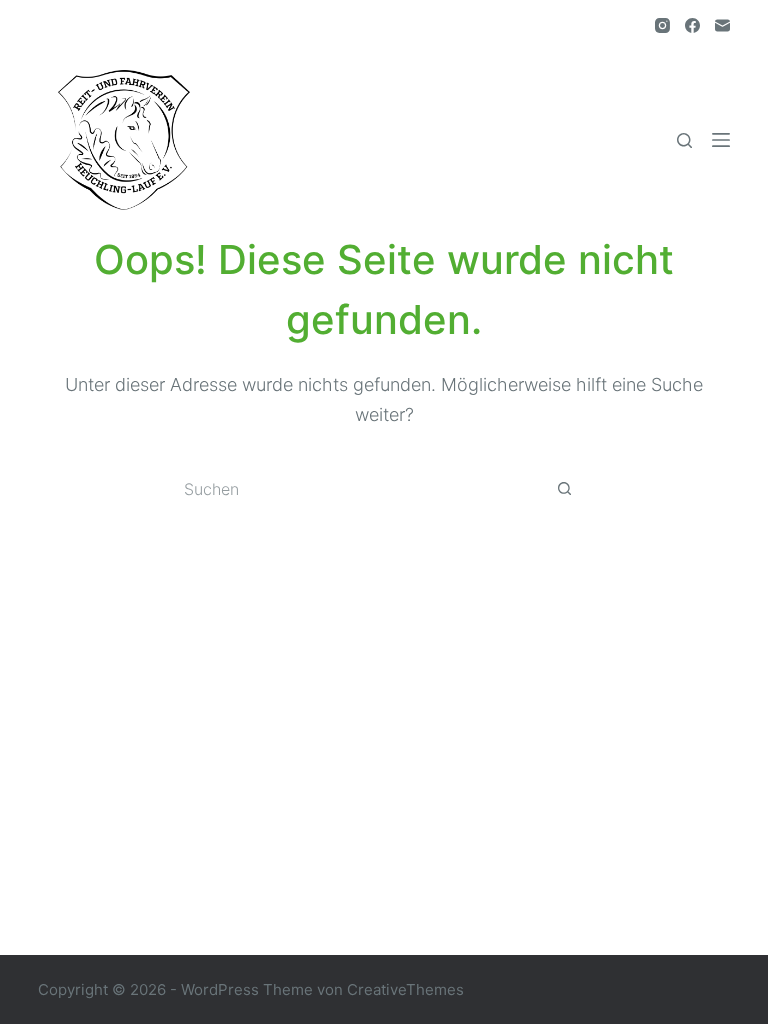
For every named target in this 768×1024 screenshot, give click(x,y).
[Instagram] (662, 25)
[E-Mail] (722, 25)
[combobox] (364, 489)
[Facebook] (692, 25)
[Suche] (684, 140)
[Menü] (721, 140)
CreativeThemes (405, 989)
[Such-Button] (564, 488)
